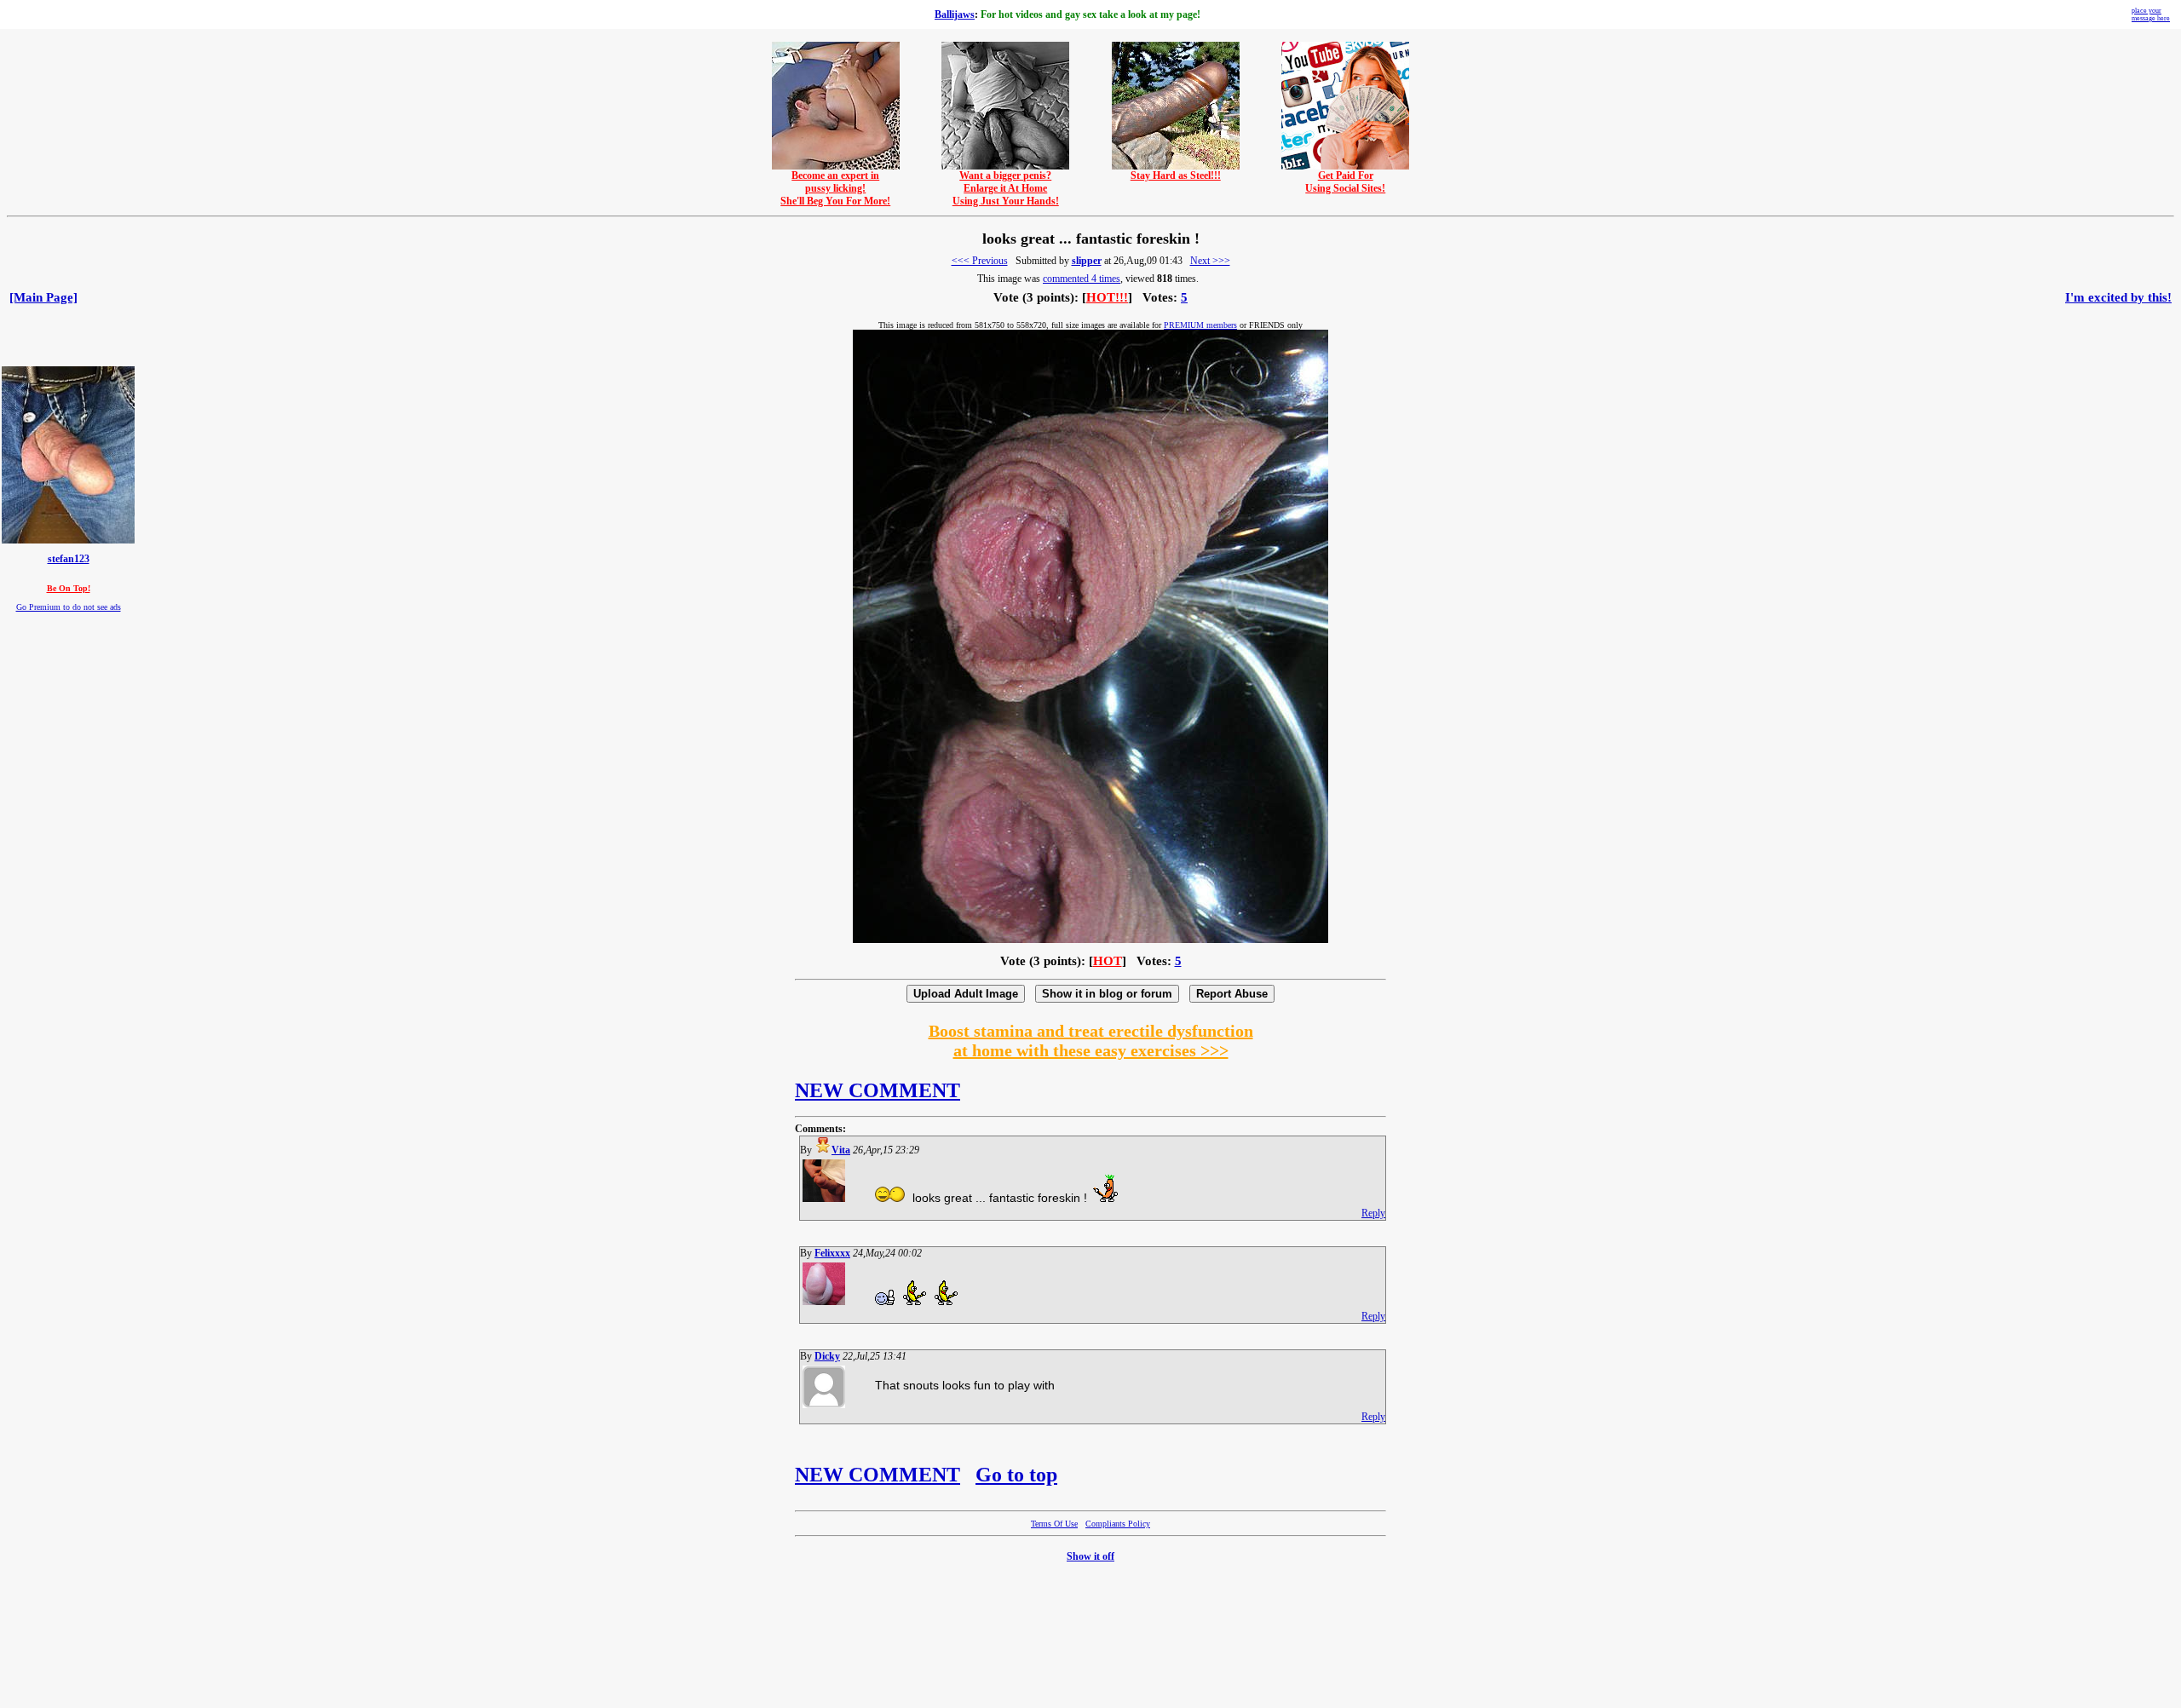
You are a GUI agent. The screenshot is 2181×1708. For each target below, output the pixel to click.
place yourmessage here (2151, 14)
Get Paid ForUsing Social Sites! (1345, 182)
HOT (1108, 961)
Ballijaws (955, 14)
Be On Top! (69, 588)
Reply (1373, 1213)
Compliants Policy (1118, 1524)
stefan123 (69, 559)
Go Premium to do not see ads (69, 607)
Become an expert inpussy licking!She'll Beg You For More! (835, 188)
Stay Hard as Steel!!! (1176, 175)
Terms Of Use (1054, 1524)
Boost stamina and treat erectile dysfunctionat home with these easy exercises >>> (1091, 1041)
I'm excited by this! (2118, 297)
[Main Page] (43, 297)
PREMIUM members (1200, 325)
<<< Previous (980, 261)
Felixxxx (832, 1253)
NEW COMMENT (878, 1090)
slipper (1087, 261)
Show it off (1090, 1556)
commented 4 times (1082, 279)
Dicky (827, 1356)
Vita (841, 1150)
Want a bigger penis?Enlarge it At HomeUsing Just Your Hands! (1006, 188)
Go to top (1016, 1475)
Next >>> (1210, 261)
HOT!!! (1107, 297)
